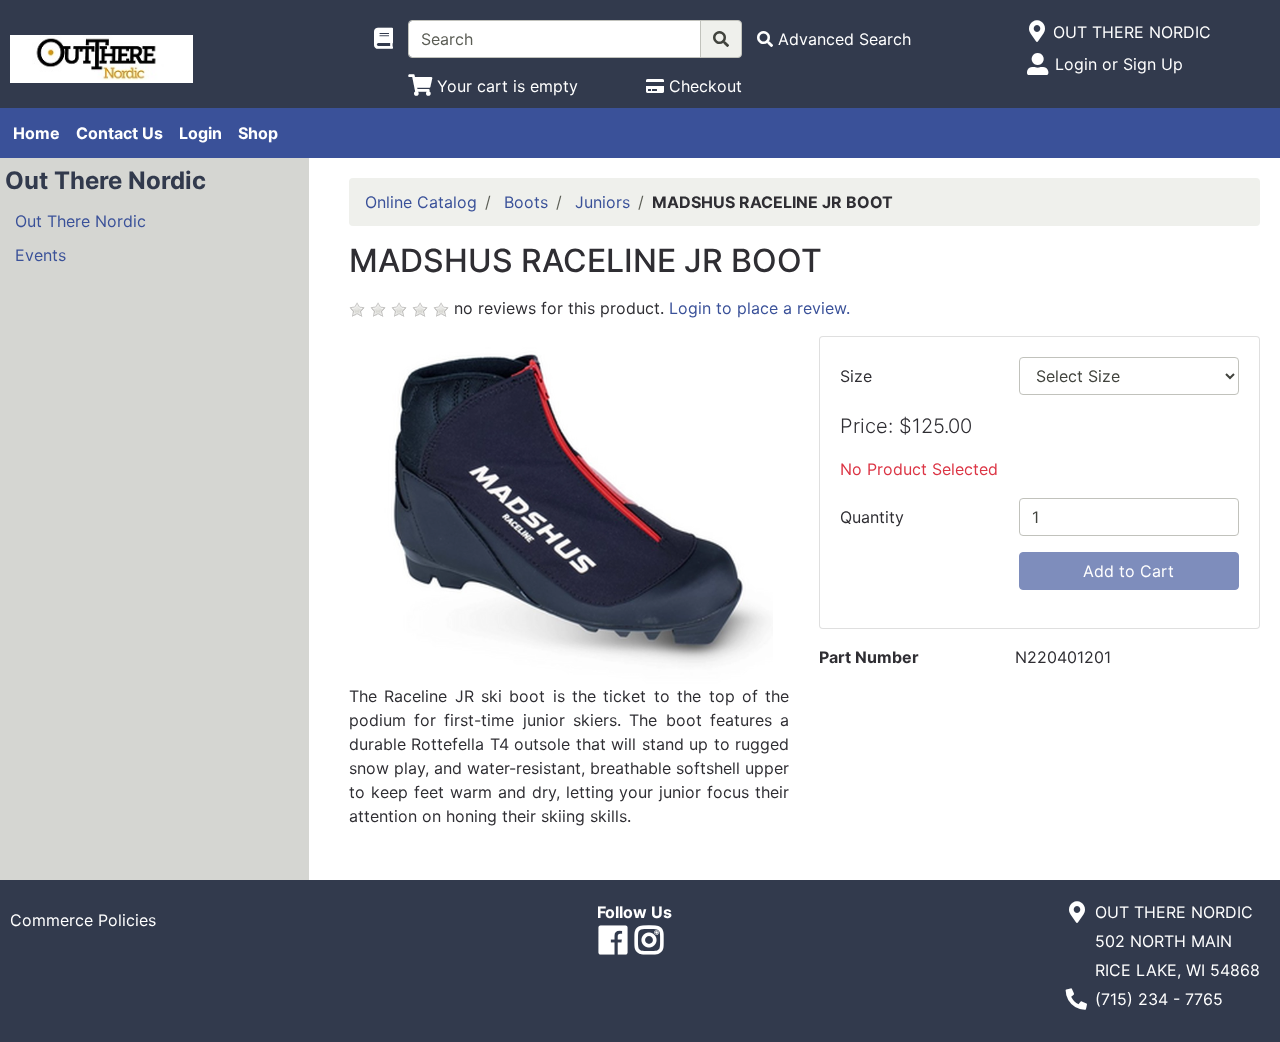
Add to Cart (1128, 571)
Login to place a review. (759, 308)
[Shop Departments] (383, 39)
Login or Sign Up (1119, 64)
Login (200, 133)
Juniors (602, 202)
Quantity (872, 517)
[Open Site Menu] (1036, 32)
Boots (526, 202)
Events (40, 255)
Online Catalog (421, 202)
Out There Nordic (80, 221)
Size (856, 376)
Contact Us (119, 133)
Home (36, 133)
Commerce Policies (83, 920)
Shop (258, 133)
